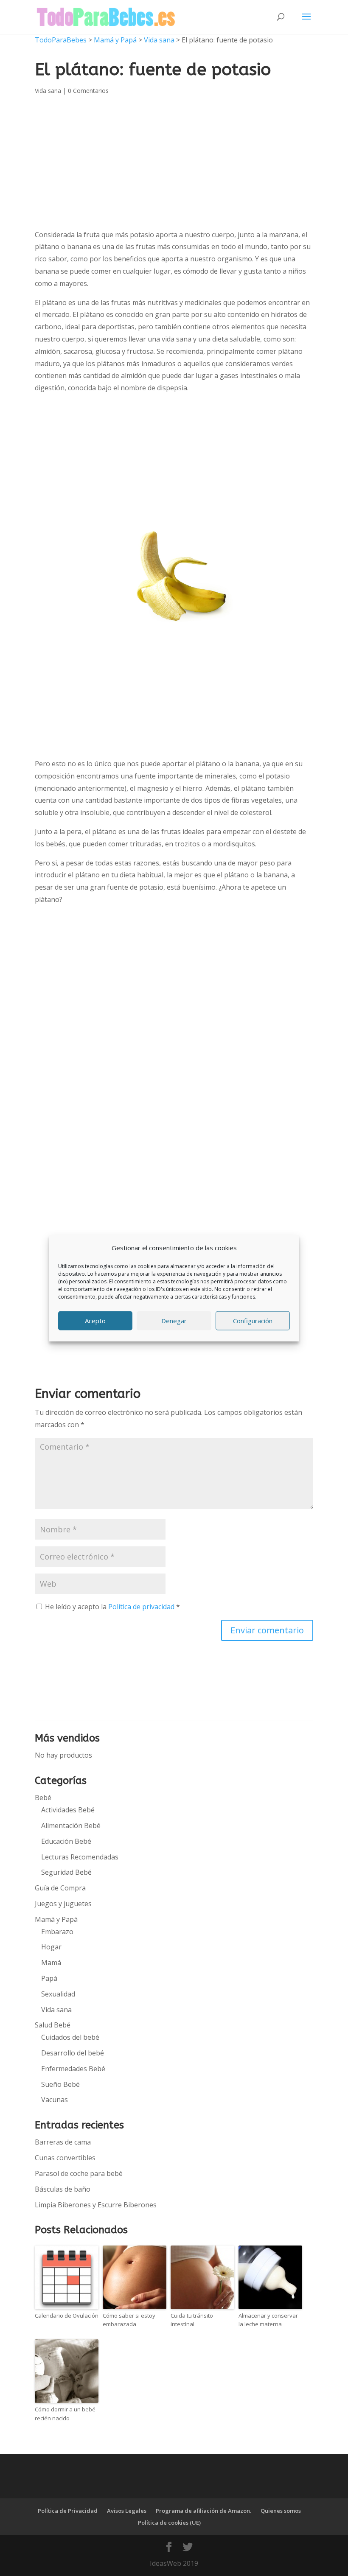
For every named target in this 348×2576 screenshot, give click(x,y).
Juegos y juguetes (63, 1904)
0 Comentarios (88, 91)
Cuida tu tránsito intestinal (192, 2320)
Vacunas (55, 2100)
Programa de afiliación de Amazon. (203, 2511)
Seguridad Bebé (66, 1872)
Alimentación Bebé (71, 1826)
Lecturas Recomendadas (80, 1857)
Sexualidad (58, 1994)
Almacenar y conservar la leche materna (268, 2320)
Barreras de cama (63, 2142)
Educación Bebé (66, 1841)
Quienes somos (281, 2511)
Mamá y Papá (115, 40)
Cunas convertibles (65, 2158)
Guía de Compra (60, 1888)
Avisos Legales (127, 2511)
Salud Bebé (53, 2025)
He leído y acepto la (112, 1607)
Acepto (95, 1321)
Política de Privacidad (68, 2511)
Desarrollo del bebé (73, 2053)
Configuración (253, 1321)
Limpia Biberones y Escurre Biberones (96, 2205)
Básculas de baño (63, 2189)
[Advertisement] (174, 465)
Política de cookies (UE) (169, 2523)
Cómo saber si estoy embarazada (129, 2320)
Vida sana (159, 40)
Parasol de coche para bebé (79, 2173)
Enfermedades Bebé (73, 2069)
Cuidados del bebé (70, 2037)
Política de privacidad (142, 1607)
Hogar (51, 1947)
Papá (49, 1978)
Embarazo (57, 1932)
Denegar (174, 1321)
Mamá (51, 1963)
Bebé (43, 1798)
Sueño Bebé (60, 2084)
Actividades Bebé (68, 1810)
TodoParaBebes (61, 40)
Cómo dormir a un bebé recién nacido (65, 2414)
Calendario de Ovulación (67, 2316)
